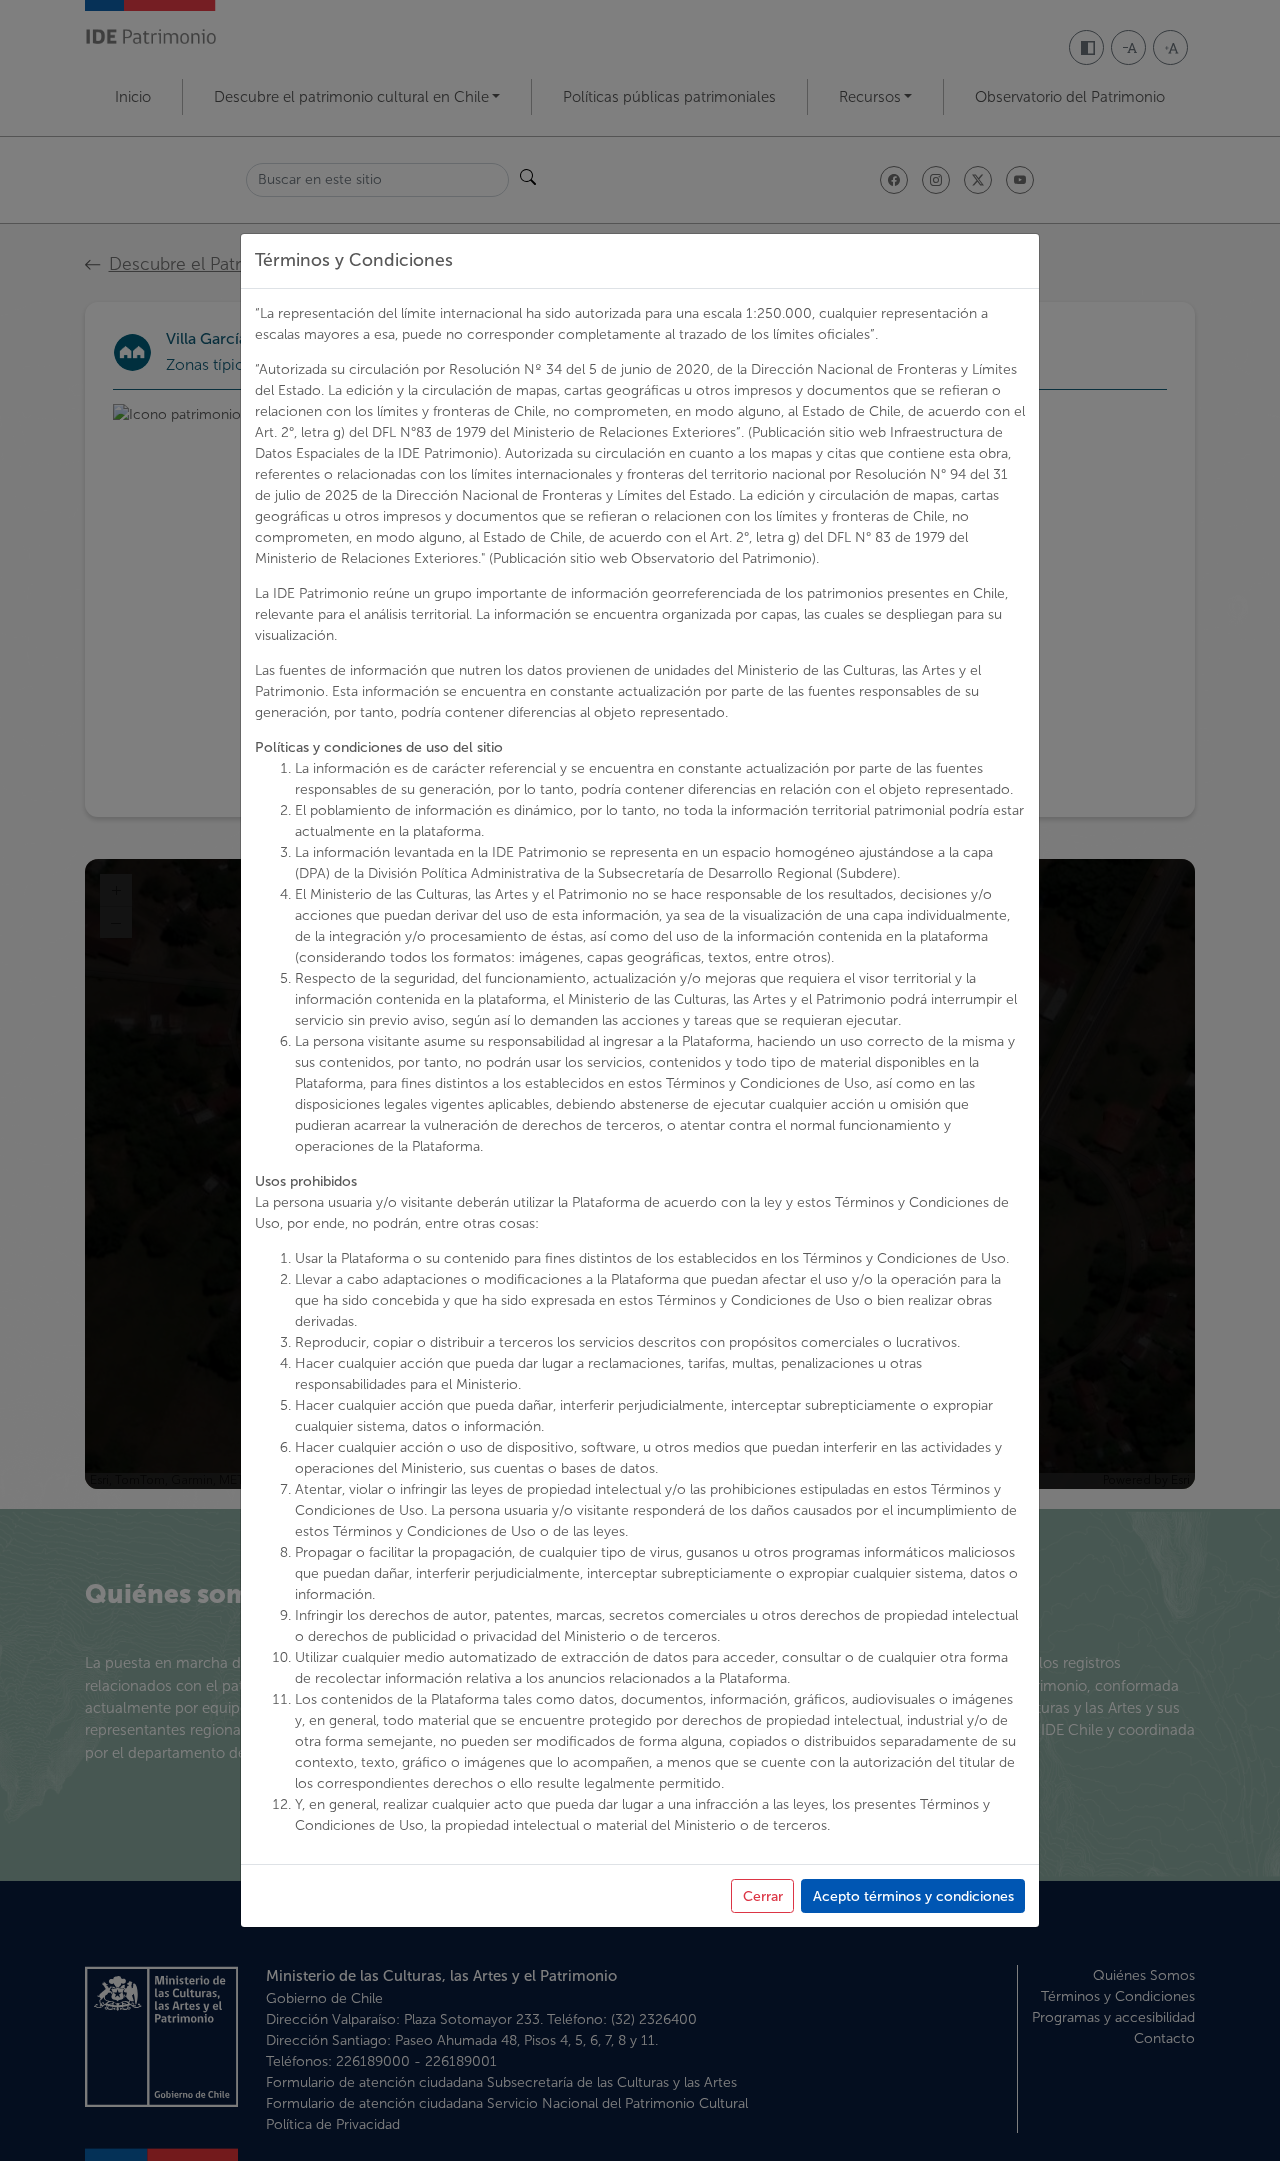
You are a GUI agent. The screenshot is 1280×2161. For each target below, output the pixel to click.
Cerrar (763, 1896)
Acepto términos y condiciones (913, 1896)
